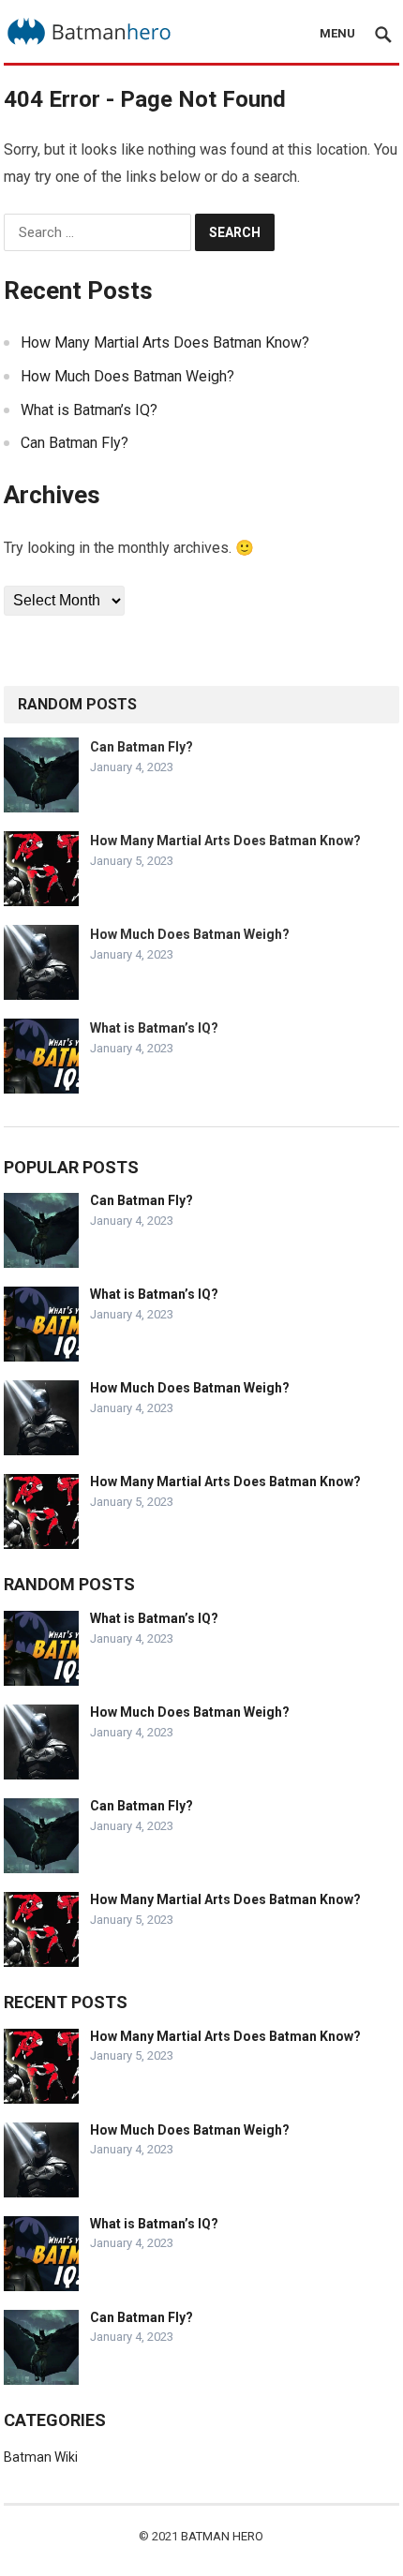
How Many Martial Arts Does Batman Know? (165, 342)
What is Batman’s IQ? (89, 410)
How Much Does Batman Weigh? (127, 376)
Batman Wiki (41, 2457)
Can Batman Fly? (75, 443)
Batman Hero (222, 2536)
